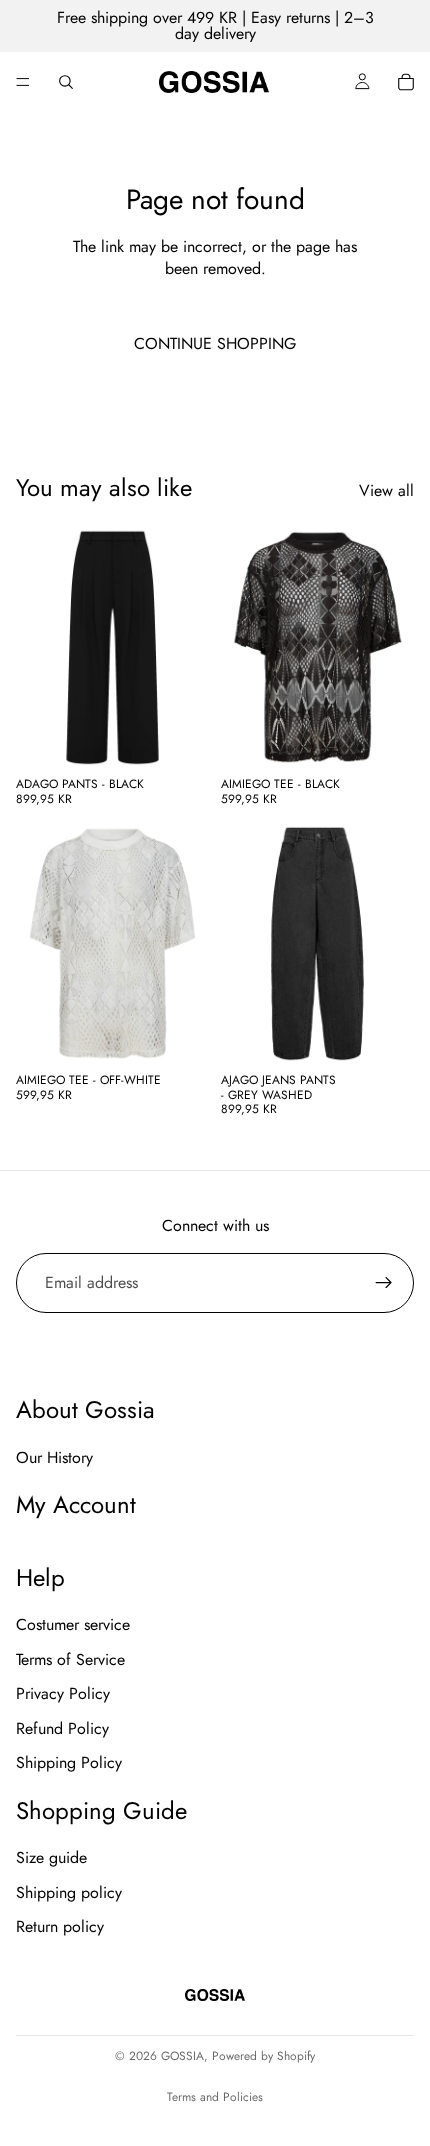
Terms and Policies (215, 2097)
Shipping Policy (69, 1762)
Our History (54, 1457)
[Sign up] (384, 1283)
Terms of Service (70, 1659)
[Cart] (406, 82)
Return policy (60, 1926)
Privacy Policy (63, 1694)
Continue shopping (215, 343)
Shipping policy (69, 1892)
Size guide (51, 1858)
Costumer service (73, 1625)
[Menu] (23, 82)
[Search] (66, 82)
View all (386, 491)
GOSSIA (182, 2056)
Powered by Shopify (263, 2056)
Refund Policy (62, 1728)
